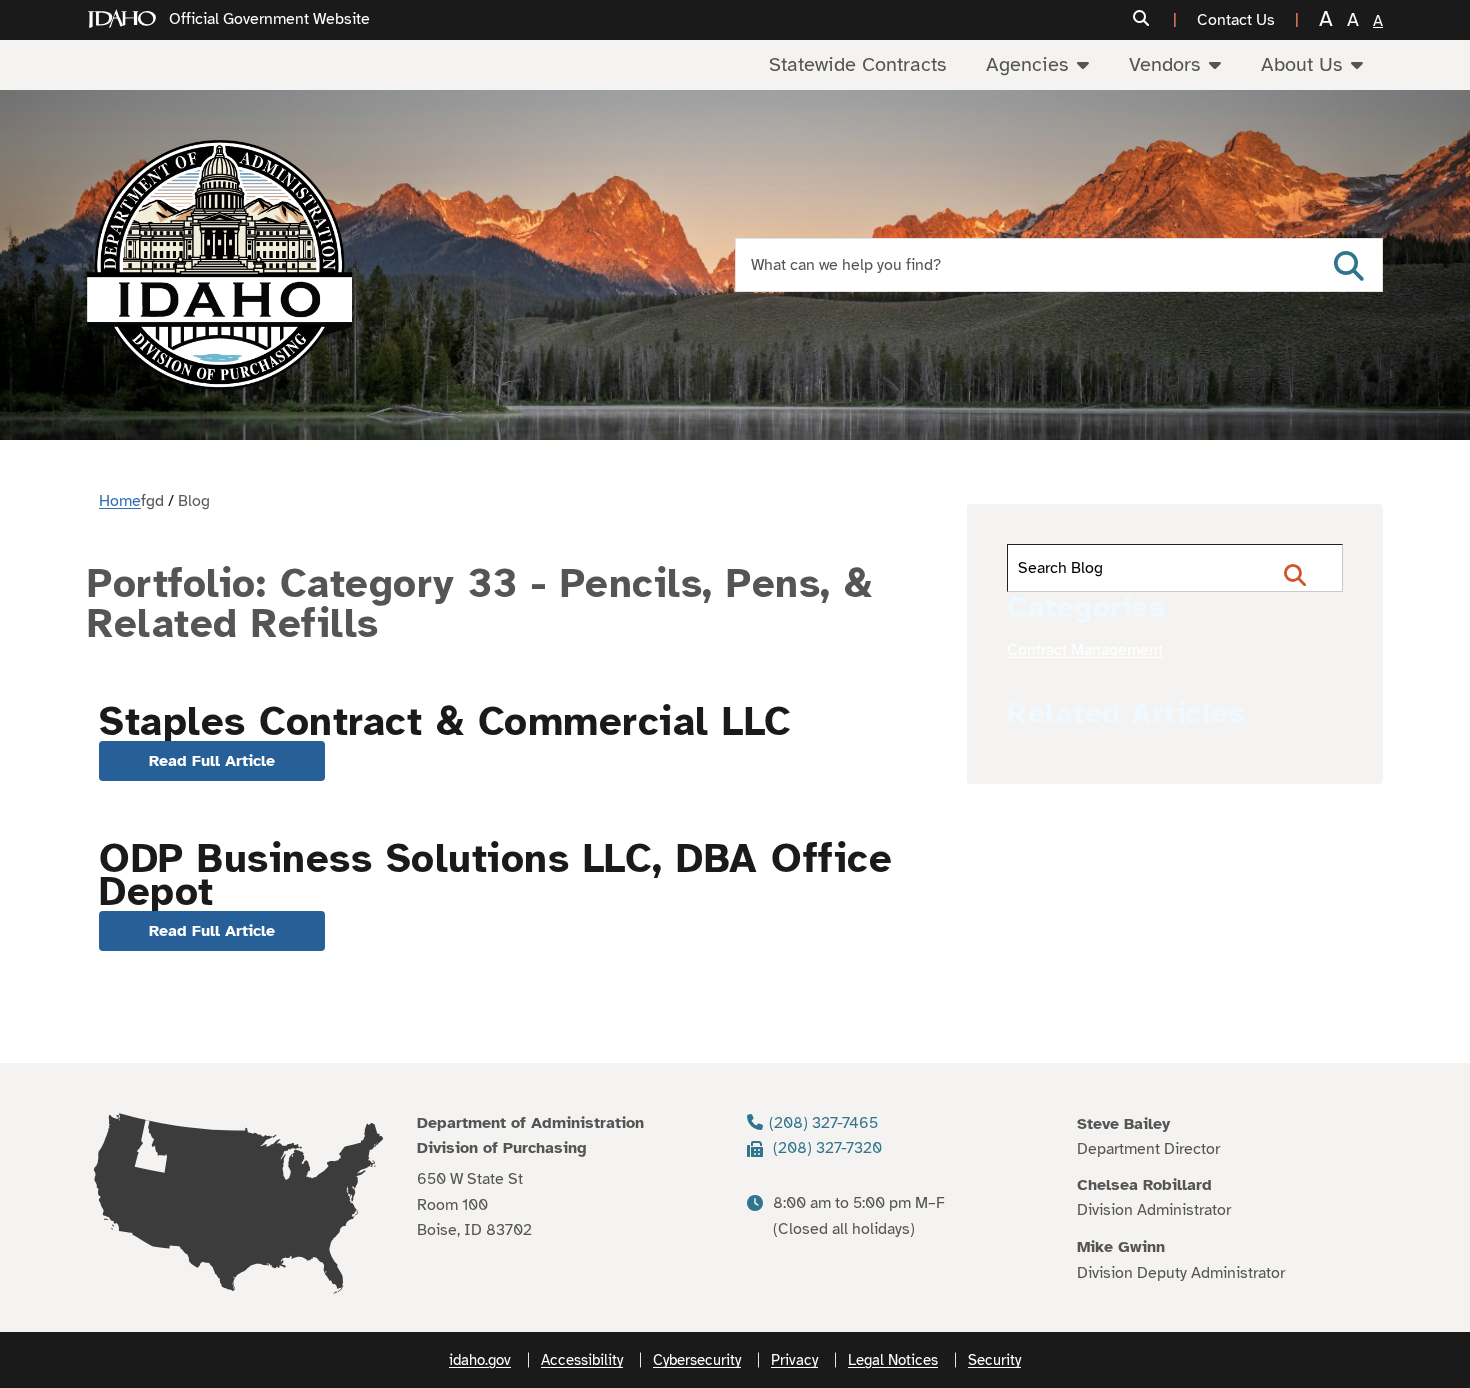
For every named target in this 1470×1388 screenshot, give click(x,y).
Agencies (1027, 64)
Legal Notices (893, 1360)
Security (994, 1360)
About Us (1301, 64)
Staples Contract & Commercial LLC (445, 722)
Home (120, 501)
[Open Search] (1349, 265)
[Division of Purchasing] (219, 265)
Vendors (1164, 64)
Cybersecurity (697, 1360)
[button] (1155, 19)
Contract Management (1085, 650)
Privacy (794, 1360)
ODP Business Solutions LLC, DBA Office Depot (495, 875)
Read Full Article (212, 761)
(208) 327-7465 (823, 1123)
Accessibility (582, 1360)
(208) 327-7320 (827, 1148)
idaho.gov (480, 1360)
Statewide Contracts (857, 64)
